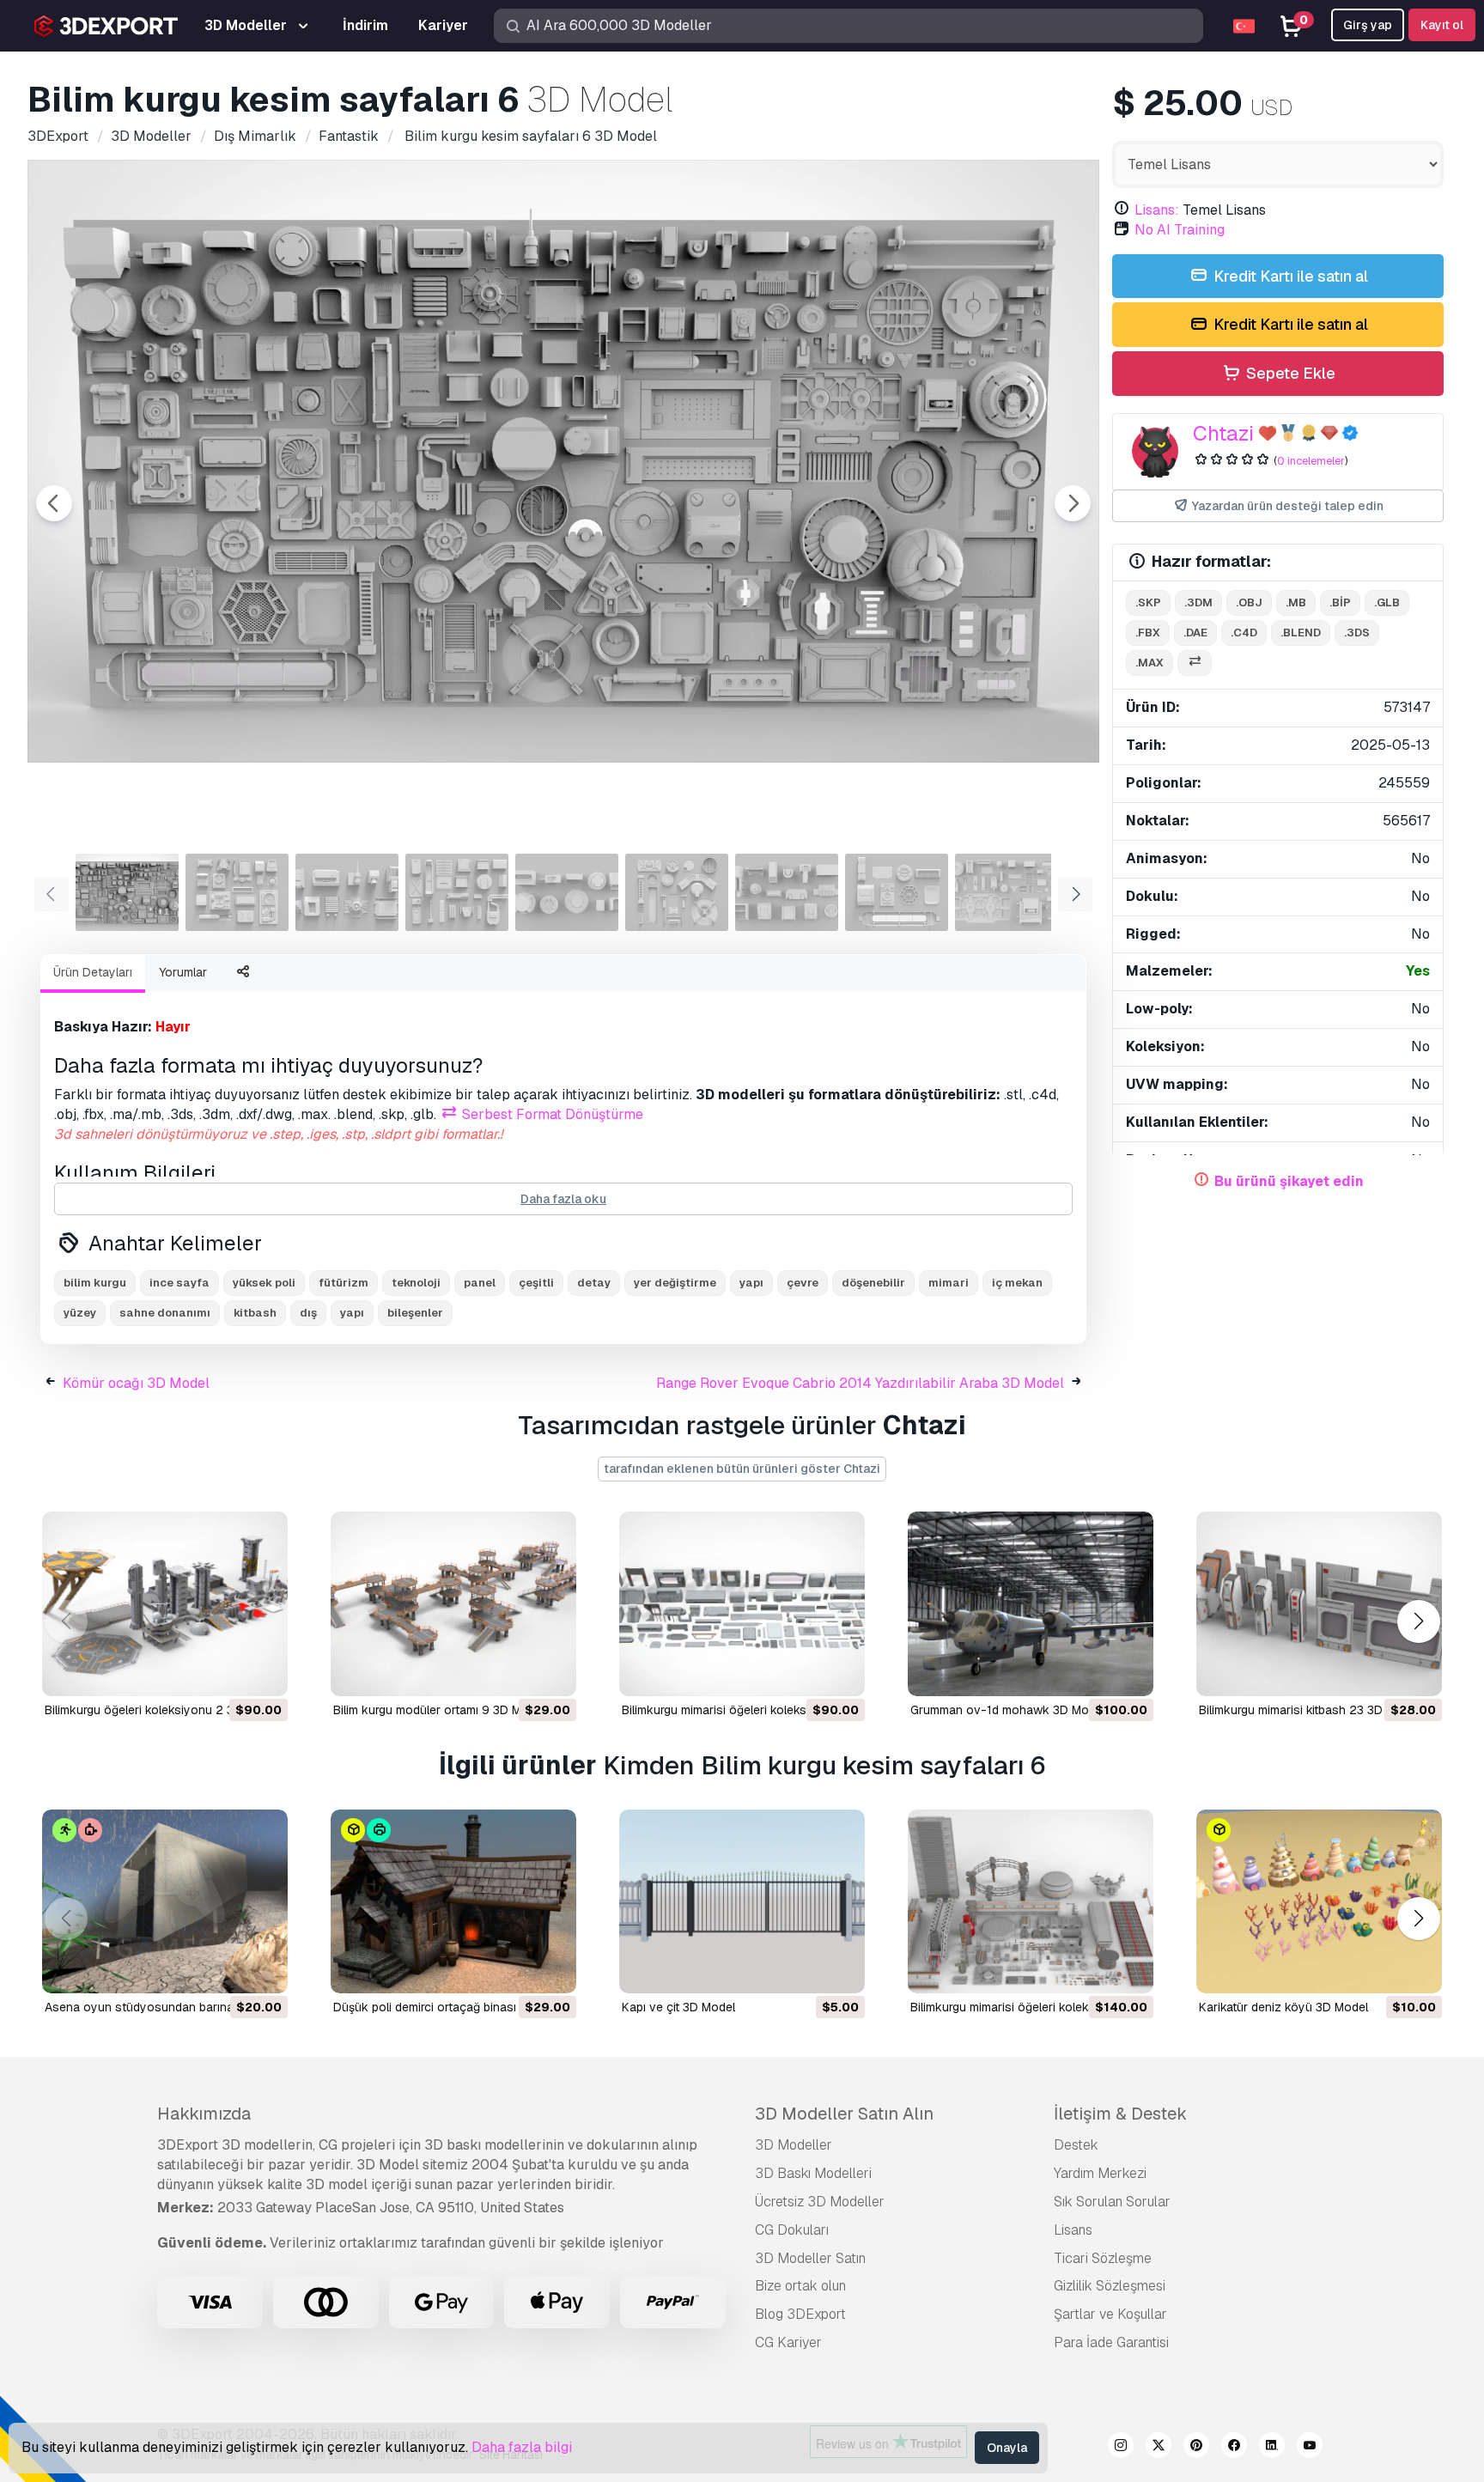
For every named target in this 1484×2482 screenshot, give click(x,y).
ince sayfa (179, 1283)
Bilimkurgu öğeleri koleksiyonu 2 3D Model (162, 1710)
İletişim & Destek (1120, 2114)
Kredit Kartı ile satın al (1289, 276)
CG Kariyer (788, 2342)
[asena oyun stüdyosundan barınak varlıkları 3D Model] (165, 1902)
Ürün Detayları (93, 972)
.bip (1340, 602)
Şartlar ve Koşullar (1110, 2314)
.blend (1301, 633)
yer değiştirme (675, 1283)
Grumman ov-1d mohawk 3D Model (1008, 1710)
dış (308, 1313)
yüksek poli (264, 1283)
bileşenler (415, 1313)
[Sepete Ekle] (228, 1672)
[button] (1418, 1621)
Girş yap (1368, 25)
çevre (803, 1283)
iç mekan (1017, 1283)
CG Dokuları (792, 2230)
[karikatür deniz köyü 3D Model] (1319, 1902)
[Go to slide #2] (237, 892)
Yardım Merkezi (1100, 2173)
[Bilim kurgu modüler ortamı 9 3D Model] (453, 1604)
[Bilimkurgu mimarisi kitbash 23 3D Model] (1319, 1604)
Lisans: (1157, 210)
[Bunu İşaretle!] (263, 1672)
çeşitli (536, 1283)
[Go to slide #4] (457, 892)
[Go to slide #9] (1007, 892)
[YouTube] (1310, 2448)
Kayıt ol (1442, 25)
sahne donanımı (165, 1313)
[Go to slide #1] (127, 892)
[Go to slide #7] (787, 892)
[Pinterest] (1196, 2448)
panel (480, 1283)
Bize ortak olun (800, 2286)
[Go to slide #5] (567, 892)
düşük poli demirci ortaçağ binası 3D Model (453, 2007)
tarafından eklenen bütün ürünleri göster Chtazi (742, 1469)
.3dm (1198, 602)
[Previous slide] (54, 503)
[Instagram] (1121, 2448)
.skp (1148, 602)
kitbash (255, 1313)
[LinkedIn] (1272, 2448)
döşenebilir (873, 1283)
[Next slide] (1073, 503)
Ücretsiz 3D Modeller (820, 2202)
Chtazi (1223, 433)
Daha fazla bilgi (522, 2447)
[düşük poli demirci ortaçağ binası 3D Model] (453, 1902)
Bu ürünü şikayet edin (1289, 1181)
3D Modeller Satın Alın (844, 2114)
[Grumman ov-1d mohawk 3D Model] (1031, 1604)
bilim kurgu (95, 1283)
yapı (751, 1283)
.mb (1296, 602)
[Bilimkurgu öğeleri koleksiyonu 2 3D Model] (165, 1604)
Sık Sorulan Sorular (1112, 2202)
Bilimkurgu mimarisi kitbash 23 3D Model (1309, 1710)
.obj (1249, 602)
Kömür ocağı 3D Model (136, 1383)
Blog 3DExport (800, 2314)
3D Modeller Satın (810, 2258)
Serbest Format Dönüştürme (551, 1114)
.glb (1387, 602)
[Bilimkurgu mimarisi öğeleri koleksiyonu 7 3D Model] (1031, 1902)
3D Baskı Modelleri (813, 2173)
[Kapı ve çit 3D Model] (742, 1902)
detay (594, 1283)
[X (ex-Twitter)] (1159, 2448)
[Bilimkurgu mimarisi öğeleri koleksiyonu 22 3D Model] (742, 1604)
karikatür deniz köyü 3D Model (1283, 2007)
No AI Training (1180, 230)
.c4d (1244, 633)
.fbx (1148, 633)
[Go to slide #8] (897, 892)
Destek (1076, 2145)
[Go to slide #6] (677, 892)
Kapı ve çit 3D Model (678, 2007)
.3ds (1357, 633)
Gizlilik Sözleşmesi (1110, 2286)
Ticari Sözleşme (1103, 2258)
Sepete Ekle (1289, 373)
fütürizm (344, 1283)
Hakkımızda (204, 2114)
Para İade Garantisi (1111, 2342)
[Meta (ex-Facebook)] (1234, 2448)
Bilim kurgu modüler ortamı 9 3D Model (439, 1710)
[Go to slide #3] (347, 892)
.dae (1195, 633)
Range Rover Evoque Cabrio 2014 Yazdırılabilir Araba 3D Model (860, 1383)
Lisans (1073, 2230)
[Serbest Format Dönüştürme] (1195, 663)
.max (1149, 663)
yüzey (80, 1313)
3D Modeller (794, 2145)
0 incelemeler (1311, 461)
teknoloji (416, 1283)
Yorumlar (183, 972)
